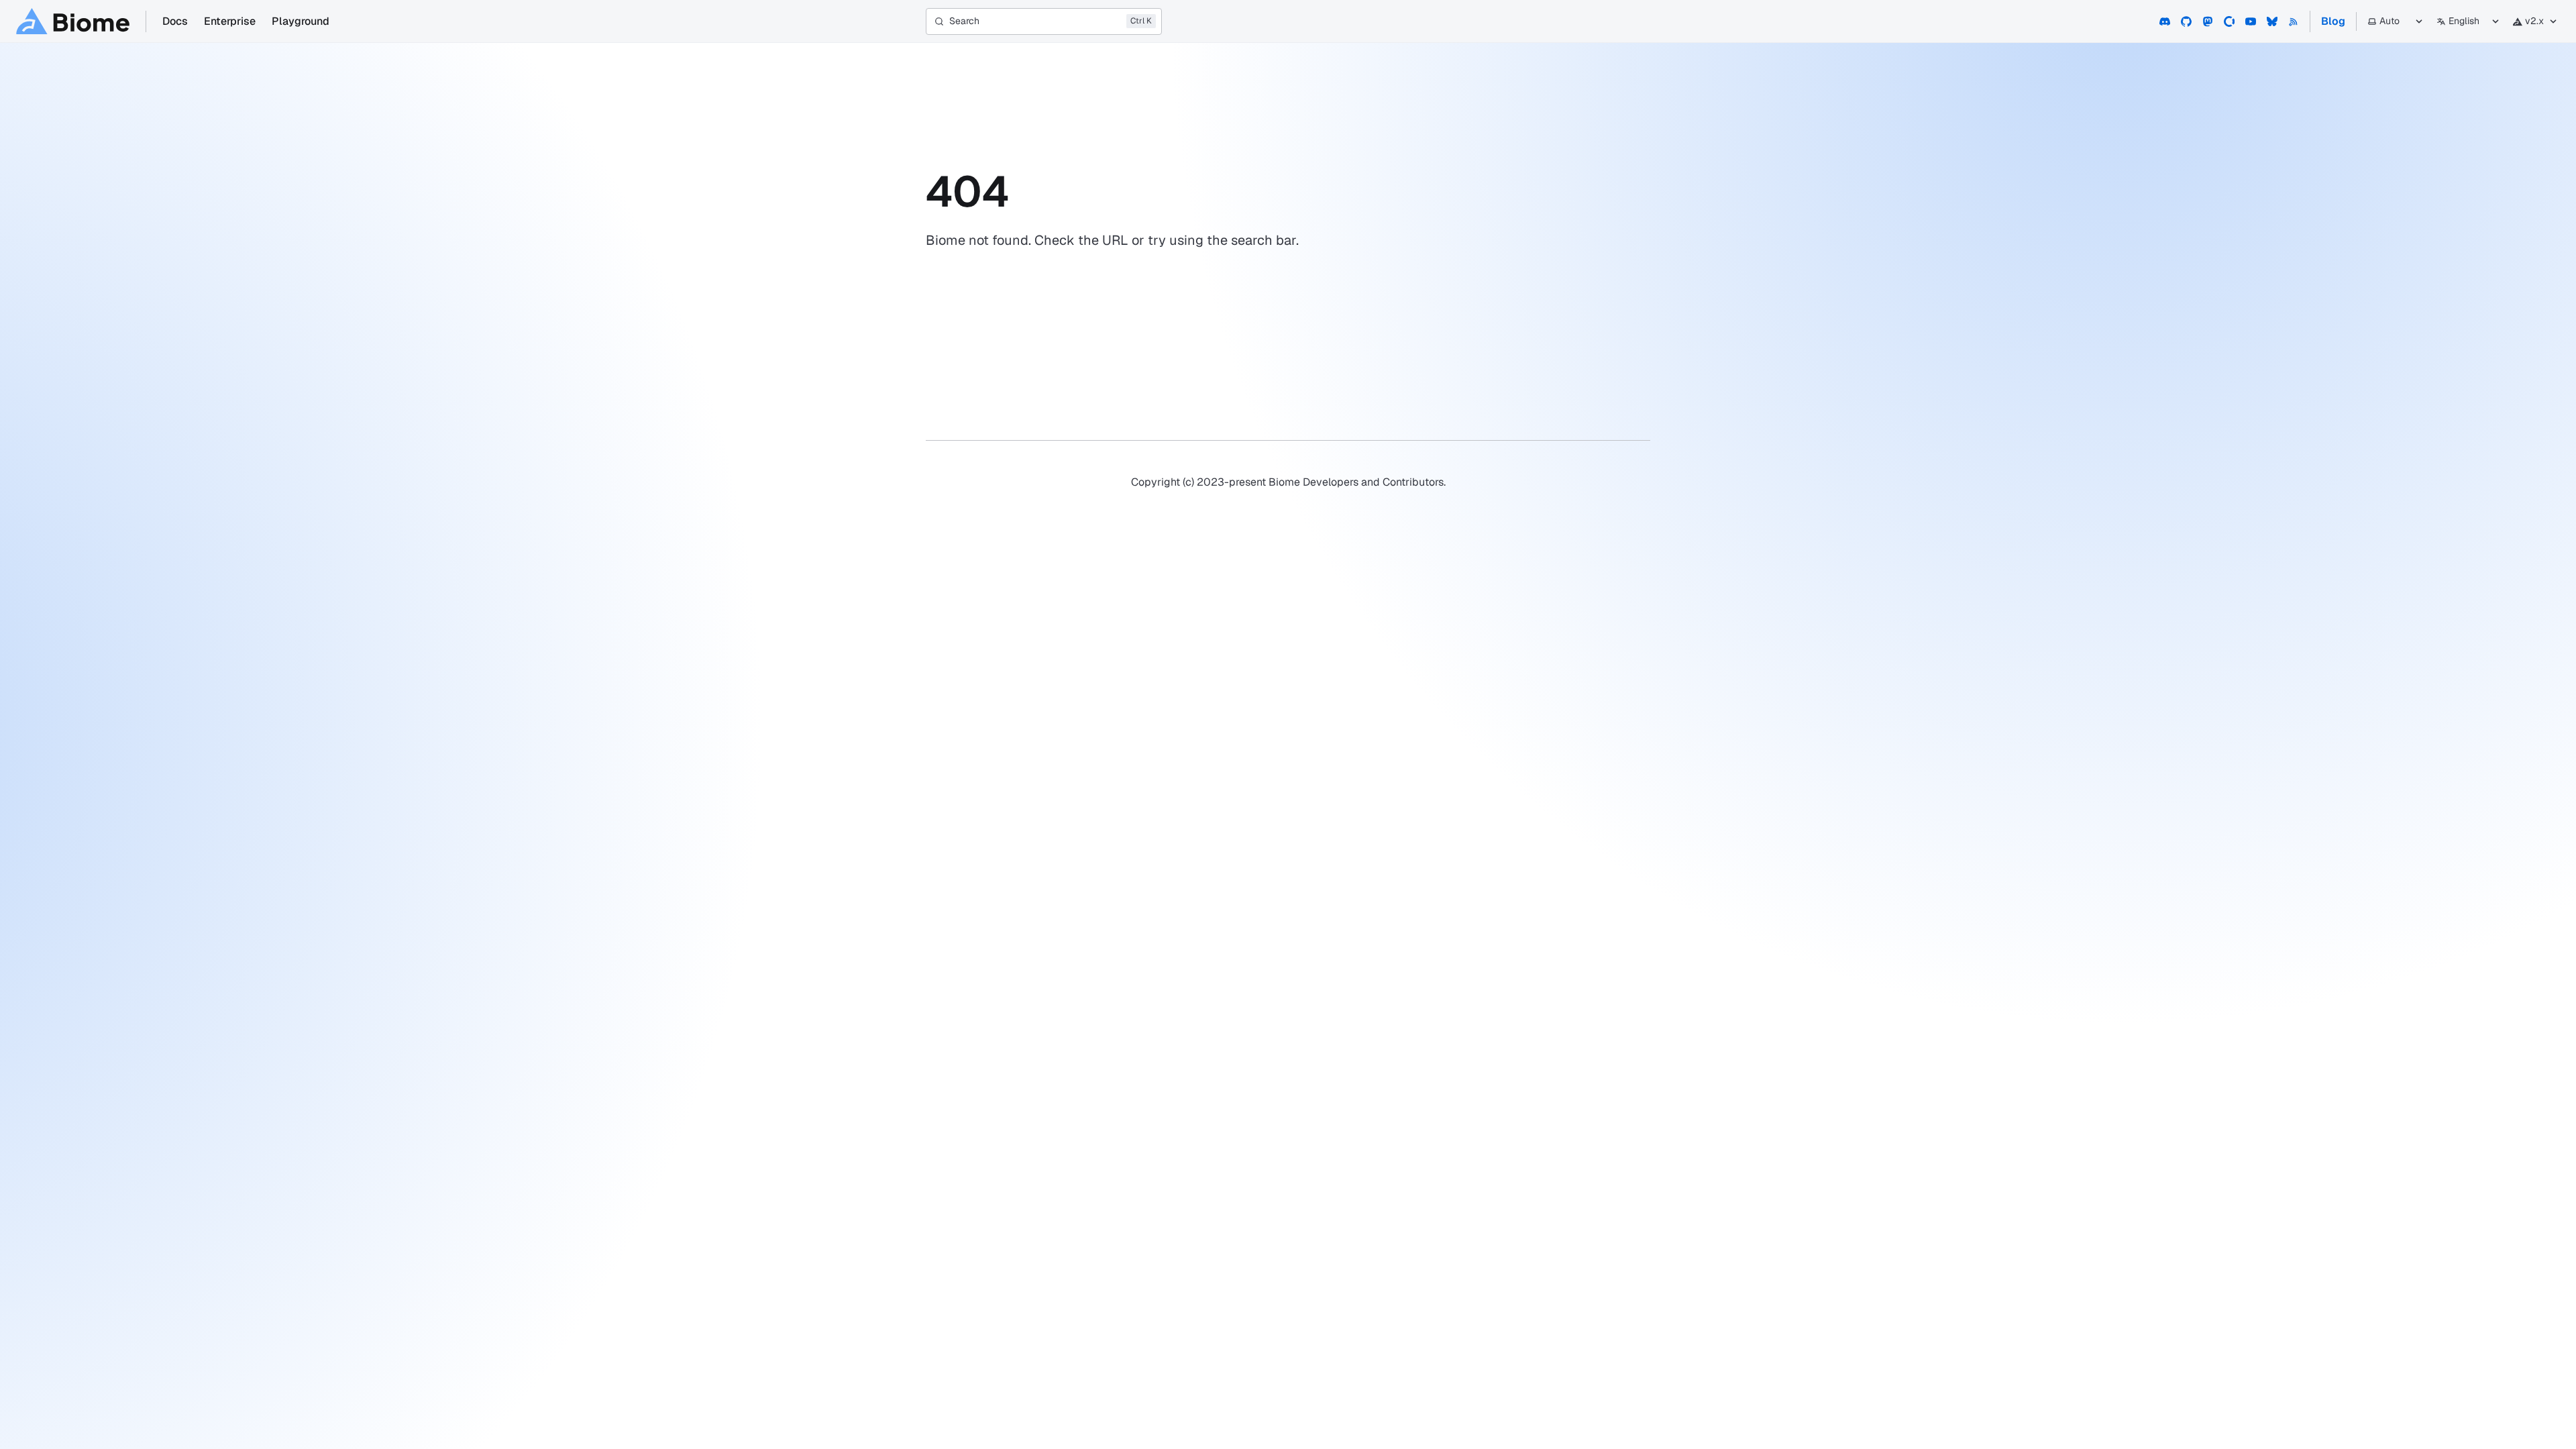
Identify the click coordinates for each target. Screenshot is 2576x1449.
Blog (2333, 21)
